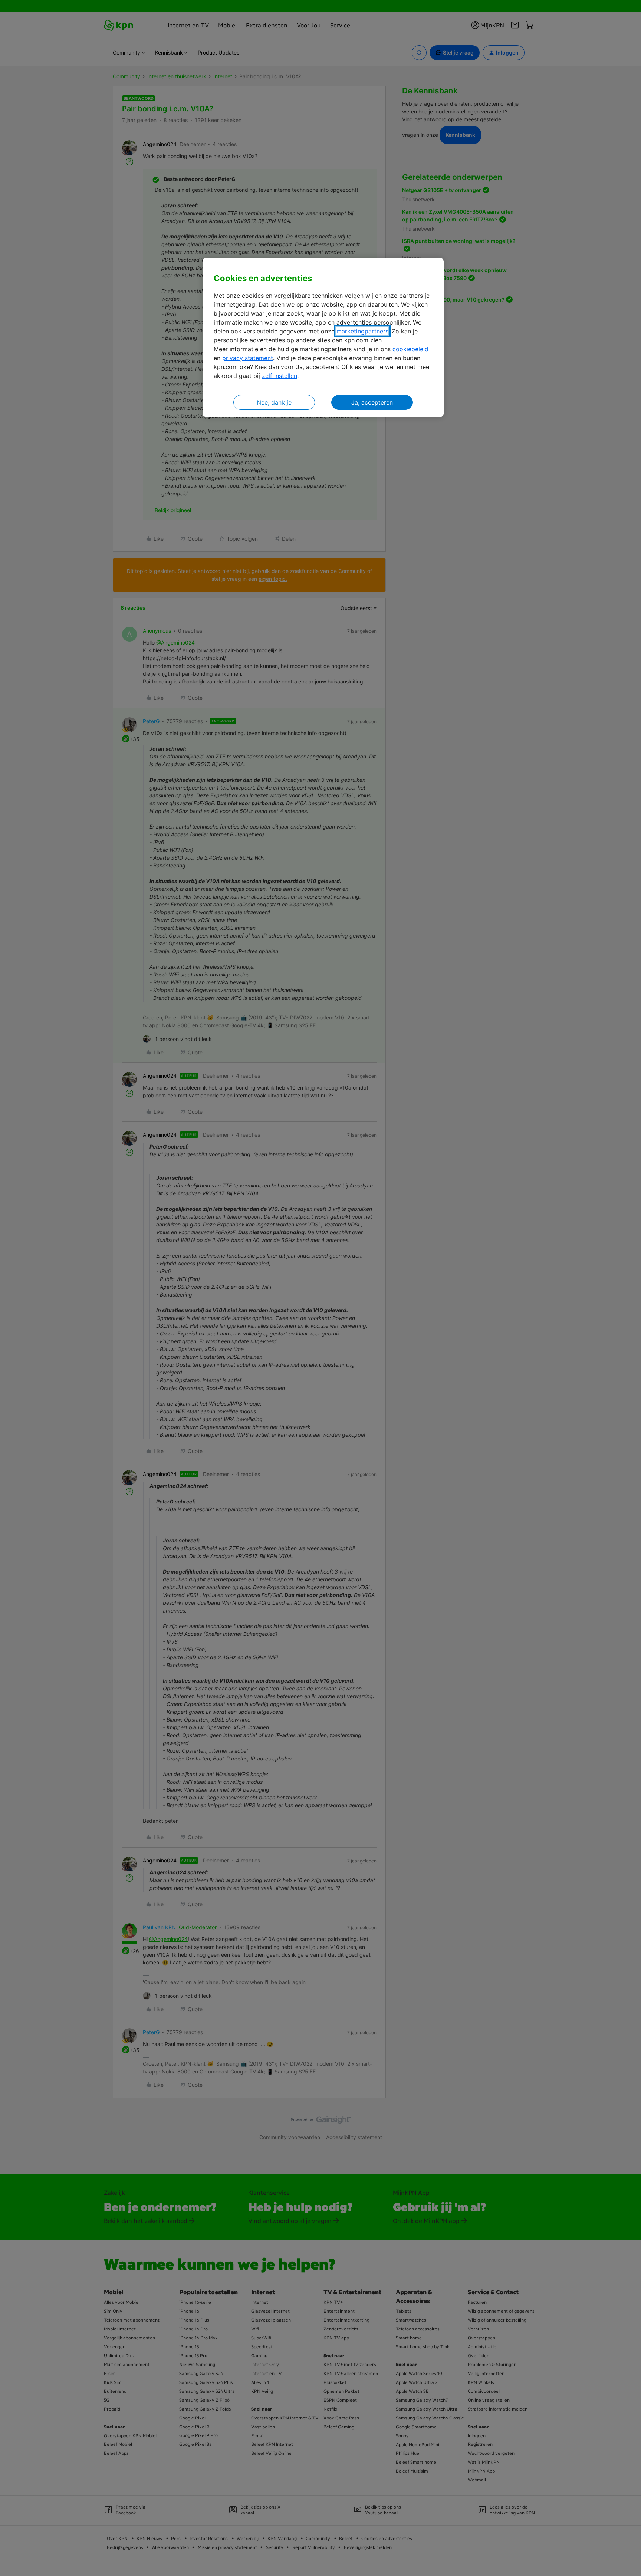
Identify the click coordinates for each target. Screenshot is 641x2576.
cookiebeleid (410, 349)
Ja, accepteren (372, 402)
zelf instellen (280, 376)
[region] (323, 338)
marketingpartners (362, 331)
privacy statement (248, 358)
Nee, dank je (274, 402)
